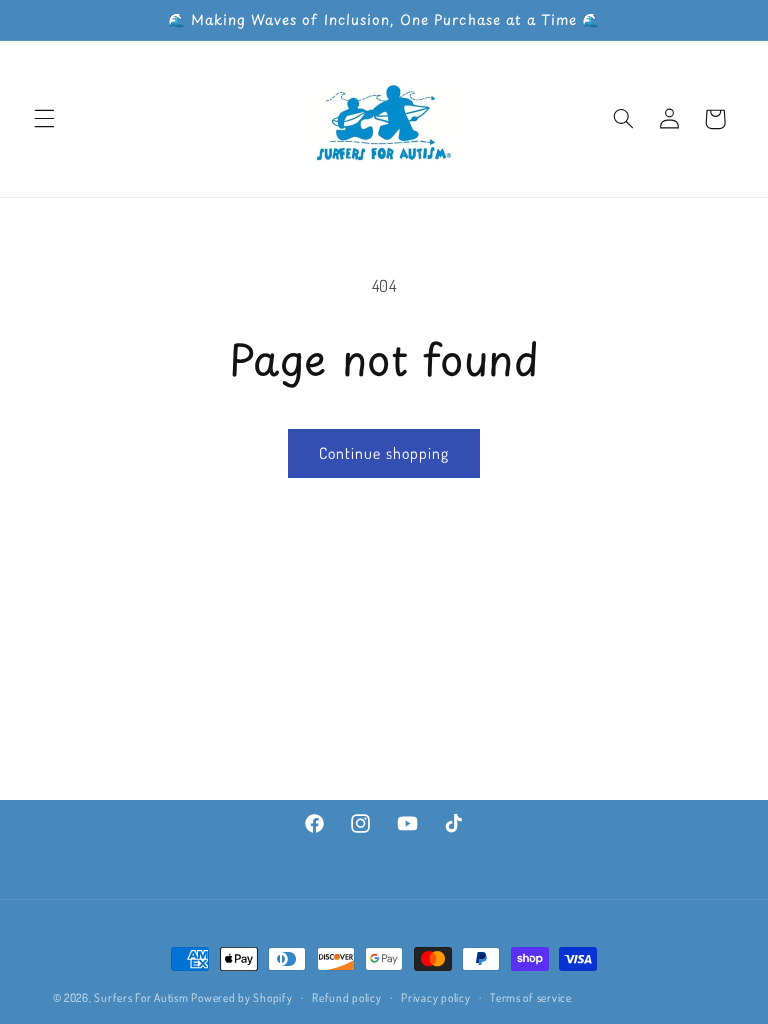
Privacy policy (435, 997)
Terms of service (531, 997)
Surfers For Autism (142, 997)
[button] (44, 119)
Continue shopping (384, 453)
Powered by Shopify (241, 997)
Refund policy (347, 997)
